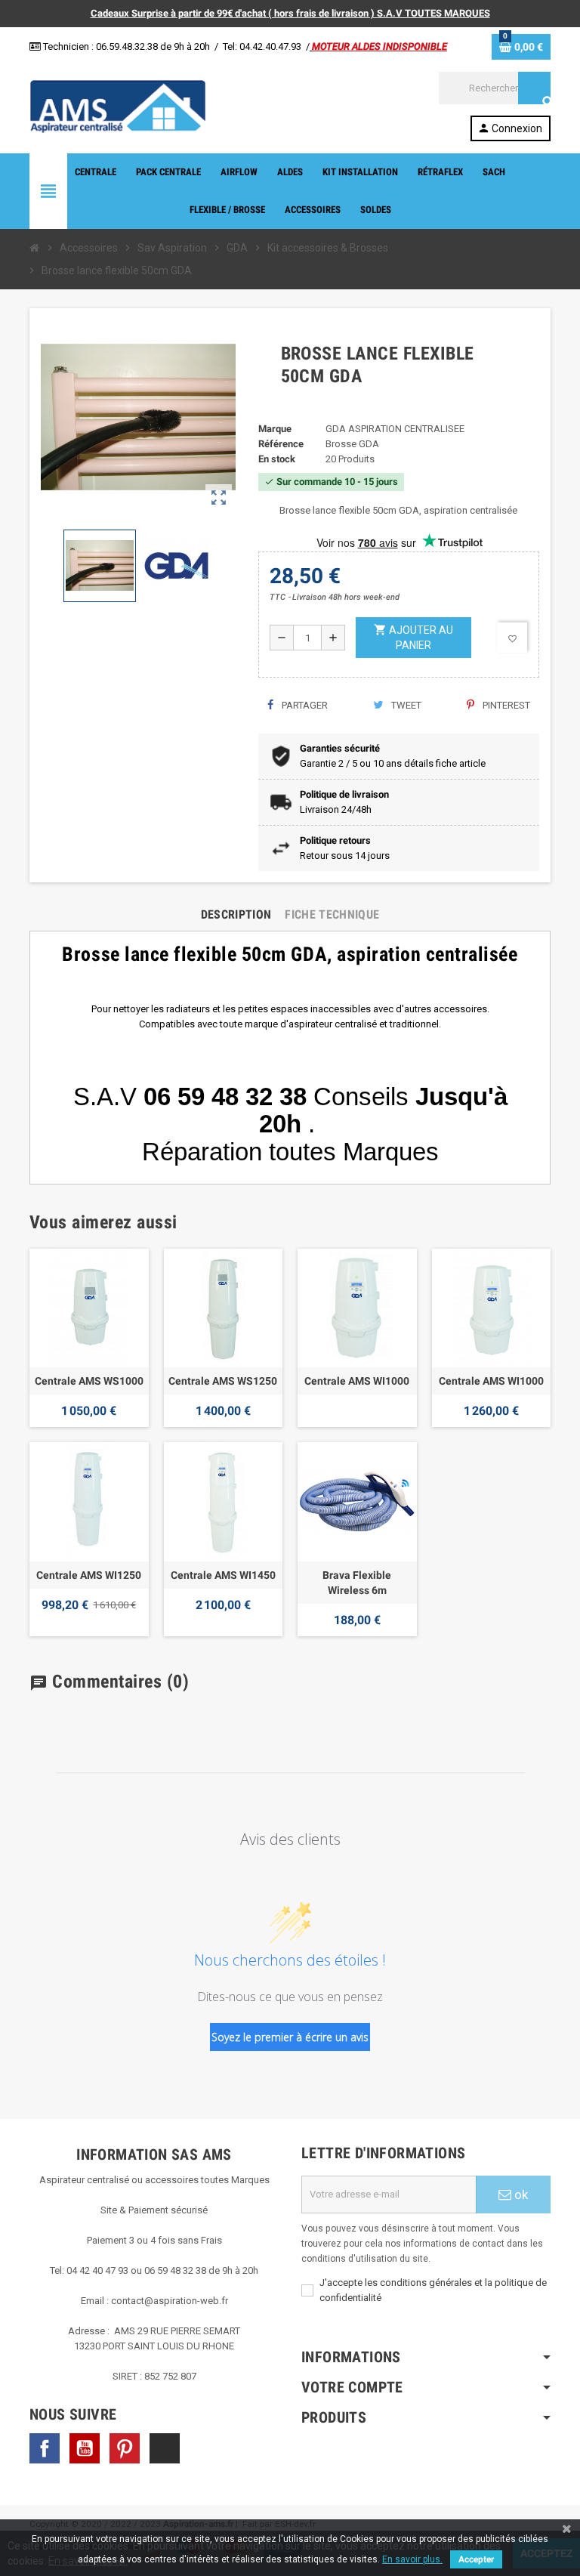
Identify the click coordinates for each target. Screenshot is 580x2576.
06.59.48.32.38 (127, 46)
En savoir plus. (412, 2559)
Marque (275, 429)
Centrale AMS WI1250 (89, 1575)
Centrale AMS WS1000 (89, 1381)
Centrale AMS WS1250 (223, 1381)
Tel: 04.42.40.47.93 (262, 46)
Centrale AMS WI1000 (357, 1381)
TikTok (165, 2448)
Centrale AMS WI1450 (223, 1575)
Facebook (45, 2448)
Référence (281, 444)
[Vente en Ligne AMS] (118, 105)
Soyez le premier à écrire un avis (290, 2037)
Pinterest (505, 705)
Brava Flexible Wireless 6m (357, 1583)
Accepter (476, 2559)
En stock (277, 459)
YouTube (85, 2448)
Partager (304, 705)
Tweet (405, 705)
